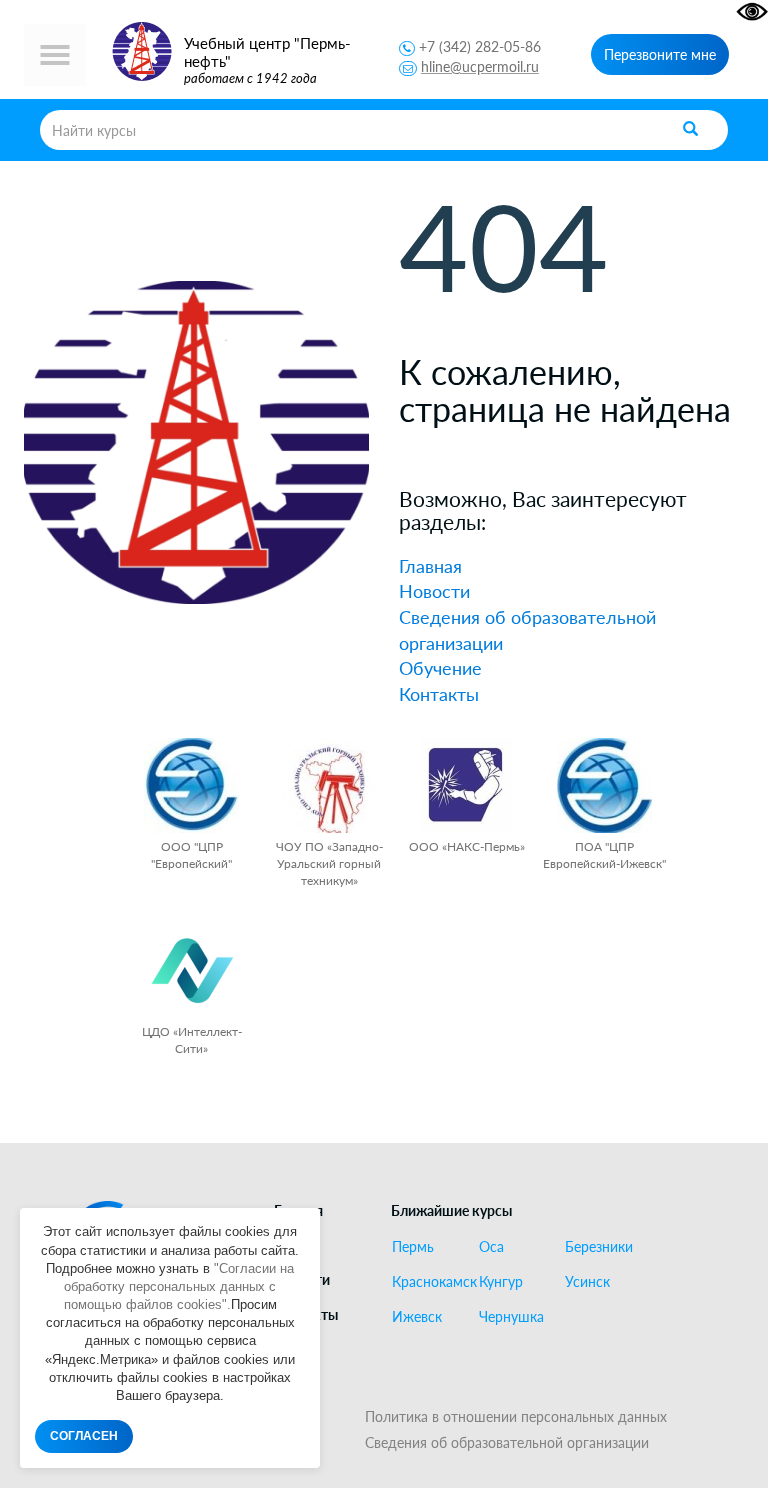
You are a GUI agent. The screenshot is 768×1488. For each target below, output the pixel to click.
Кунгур (501, 1282)
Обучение (440, 668)
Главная (430, 566)
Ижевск (417, 1317)
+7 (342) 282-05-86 (480, 46)
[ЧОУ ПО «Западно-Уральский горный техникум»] (329, 785)
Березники (599, 1247)
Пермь (413, 1247)
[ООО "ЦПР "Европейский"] (191, 785)
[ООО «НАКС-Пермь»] (466, 785)
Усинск (587, 1282)
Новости (434, 591)
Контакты (439, 694)
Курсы (294, 1244)
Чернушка (511, 1317)
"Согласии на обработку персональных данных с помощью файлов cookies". (179, 1286)
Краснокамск (427, 1282)
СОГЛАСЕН (84, 1436)
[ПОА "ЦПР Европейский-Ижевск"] (604, 785)
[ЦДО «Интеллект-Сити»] (191, 970)
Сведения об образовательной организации (507, 1442)
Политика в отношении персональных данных (516, 1416)
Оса (491, 1247)
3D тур (296, 1348)
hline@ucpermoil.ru (480, 66)
